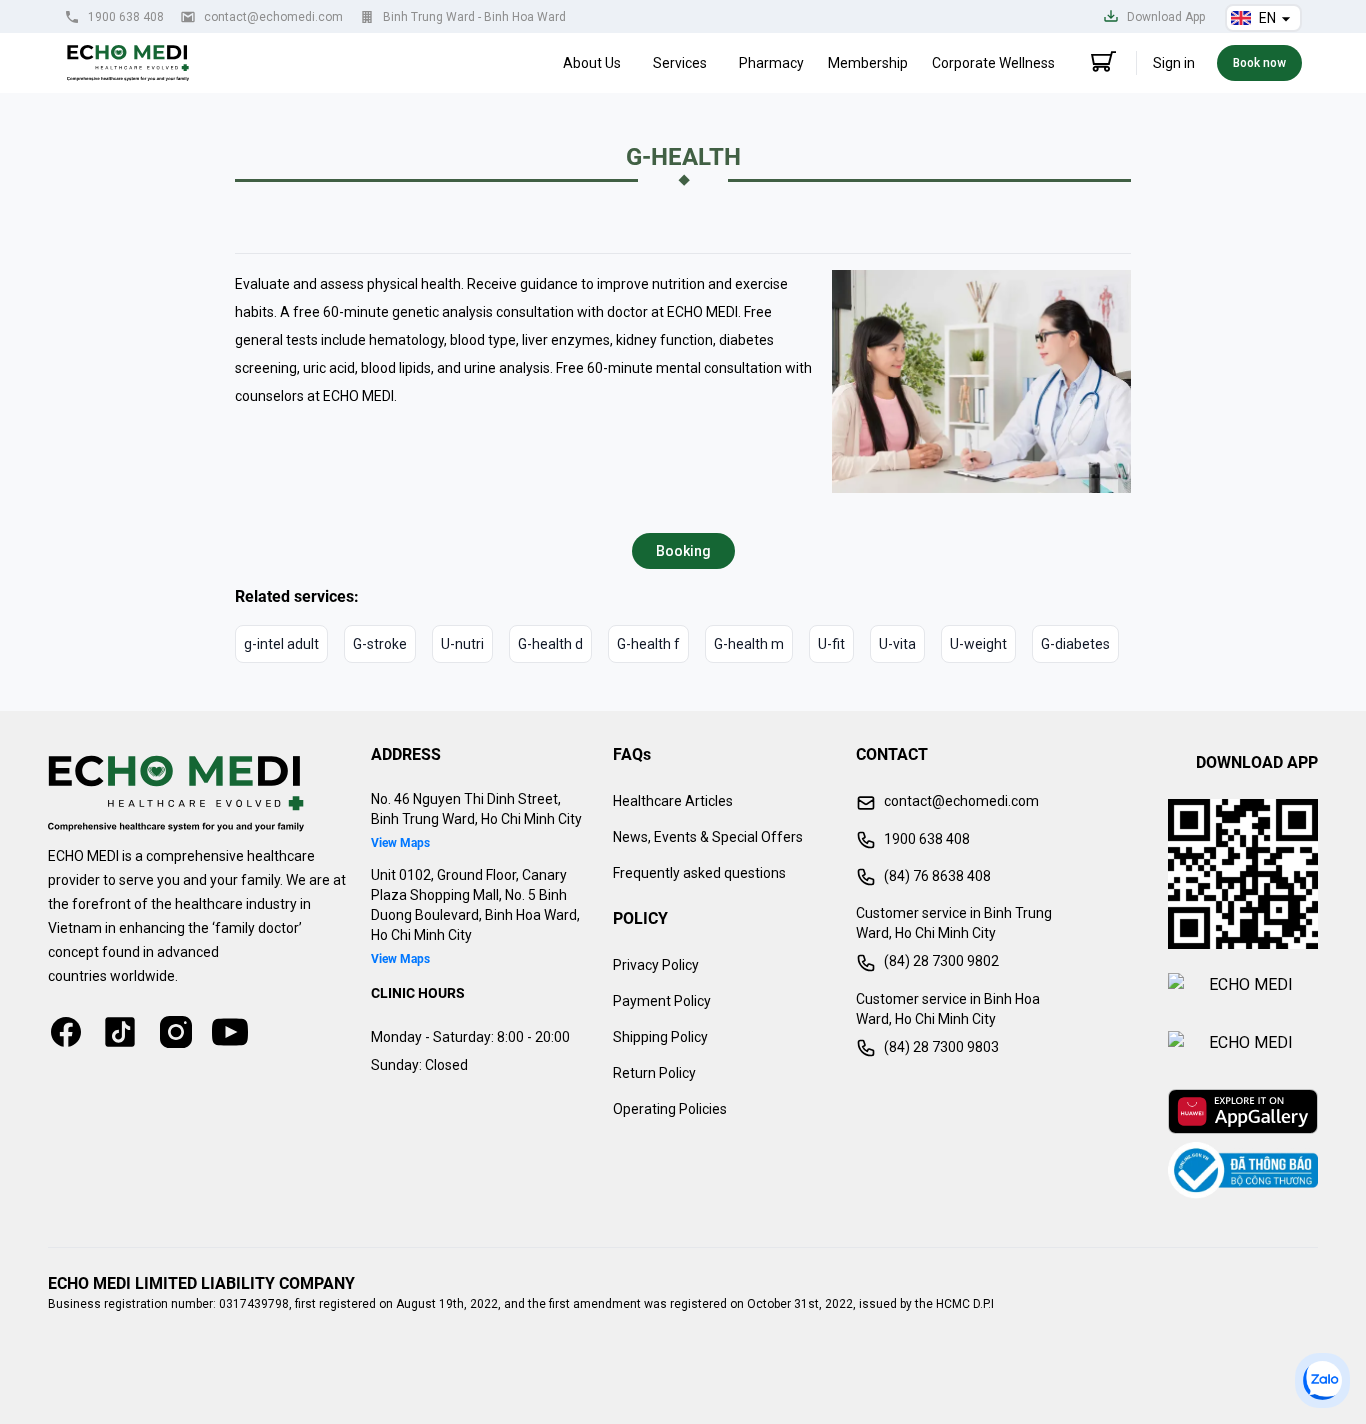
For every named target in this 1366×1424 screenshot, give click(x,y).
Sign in (1174, 63)
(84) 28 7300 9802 (941, 961)
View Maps (400, 843)
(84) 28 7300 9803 (941, 1047)
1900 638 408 (126, 17)
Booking (683, 551)
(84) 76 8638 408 (937, 876)
